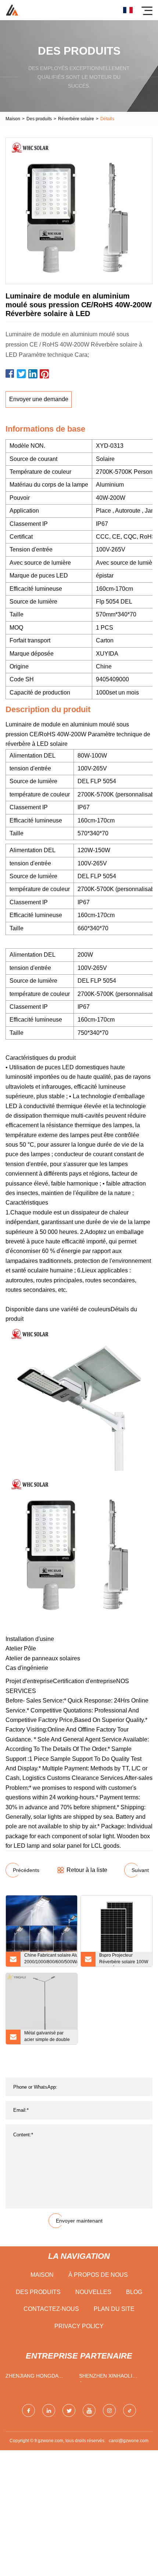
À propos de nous (98, 2275)
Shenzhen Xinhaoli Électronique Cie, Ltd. (111, 2377)
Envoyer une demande (39, 399)
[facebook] (28, 2410)
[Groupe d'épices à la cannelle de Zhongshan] (12, 10)
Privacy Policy (79, 2326)
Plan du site (114, 2309)
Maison (13, 119)
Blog (134, 2292)
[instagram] (109, 2410)
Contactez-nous (51, 2309)
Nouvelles (93, 2292)
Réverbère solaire (76, 119)
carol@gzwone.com (129, 2441)
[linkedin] (49, 2410)
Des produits (39, 119)
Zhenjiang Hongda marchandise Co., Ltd (36, 2377)
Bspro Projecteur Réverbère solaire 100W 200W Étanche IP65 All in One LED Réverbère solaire (124, 1960)
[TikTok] (130, 2410)
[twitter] (69, 2410)
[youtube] (89, 2410)
